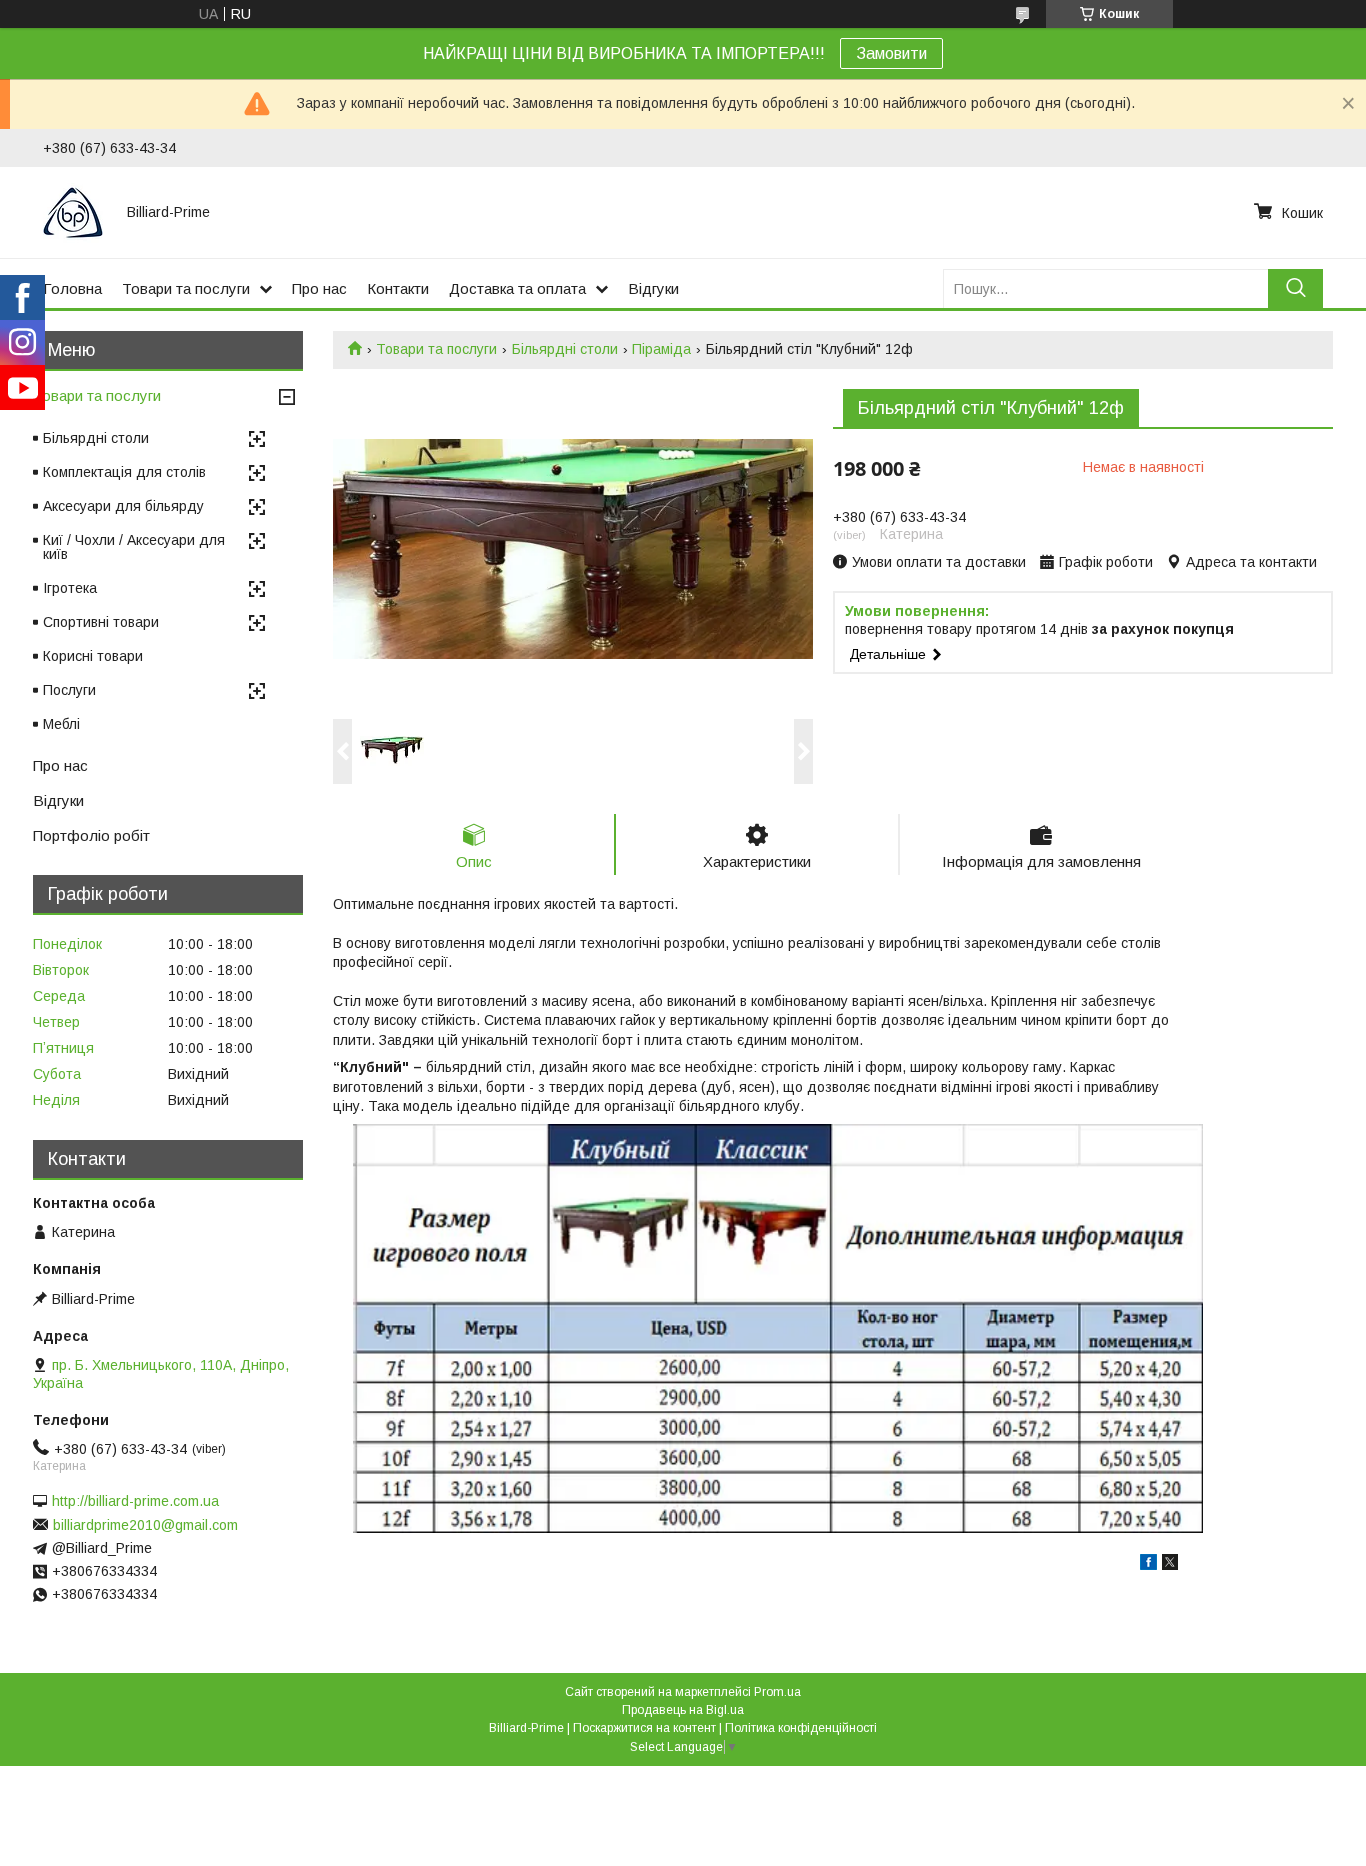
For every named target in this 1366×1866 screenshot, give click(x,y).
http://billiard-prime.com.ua (135, 1501)
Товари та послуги (186, 288)
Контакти (398, 288)
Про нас (319, 288)
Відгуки (653, 288)
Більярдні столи (565, 349)
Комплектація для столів (124, 472)
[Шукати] (1295, 288)
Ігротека (70, 588)
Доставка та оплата (517, 288)
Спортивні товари (101, 622)
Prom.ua (777, 1692)
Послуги (69, 690)
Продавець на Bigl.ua (683, 1710)
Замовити (891, 53)
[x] (1170, 1565)
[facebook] (1148, 1565)
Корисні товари (93, 656)
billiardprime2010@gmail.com (145, 1525)
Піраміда (661, 349)
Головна (72, 288)
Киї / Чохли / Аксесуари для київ (134, 547)
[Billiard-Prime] (73, 212)
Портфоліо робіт (91, 835)
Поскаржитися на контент (644, 1728)
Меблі (61, 724)
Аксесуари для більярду (123, 506)
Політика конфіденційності (801, 1728)
